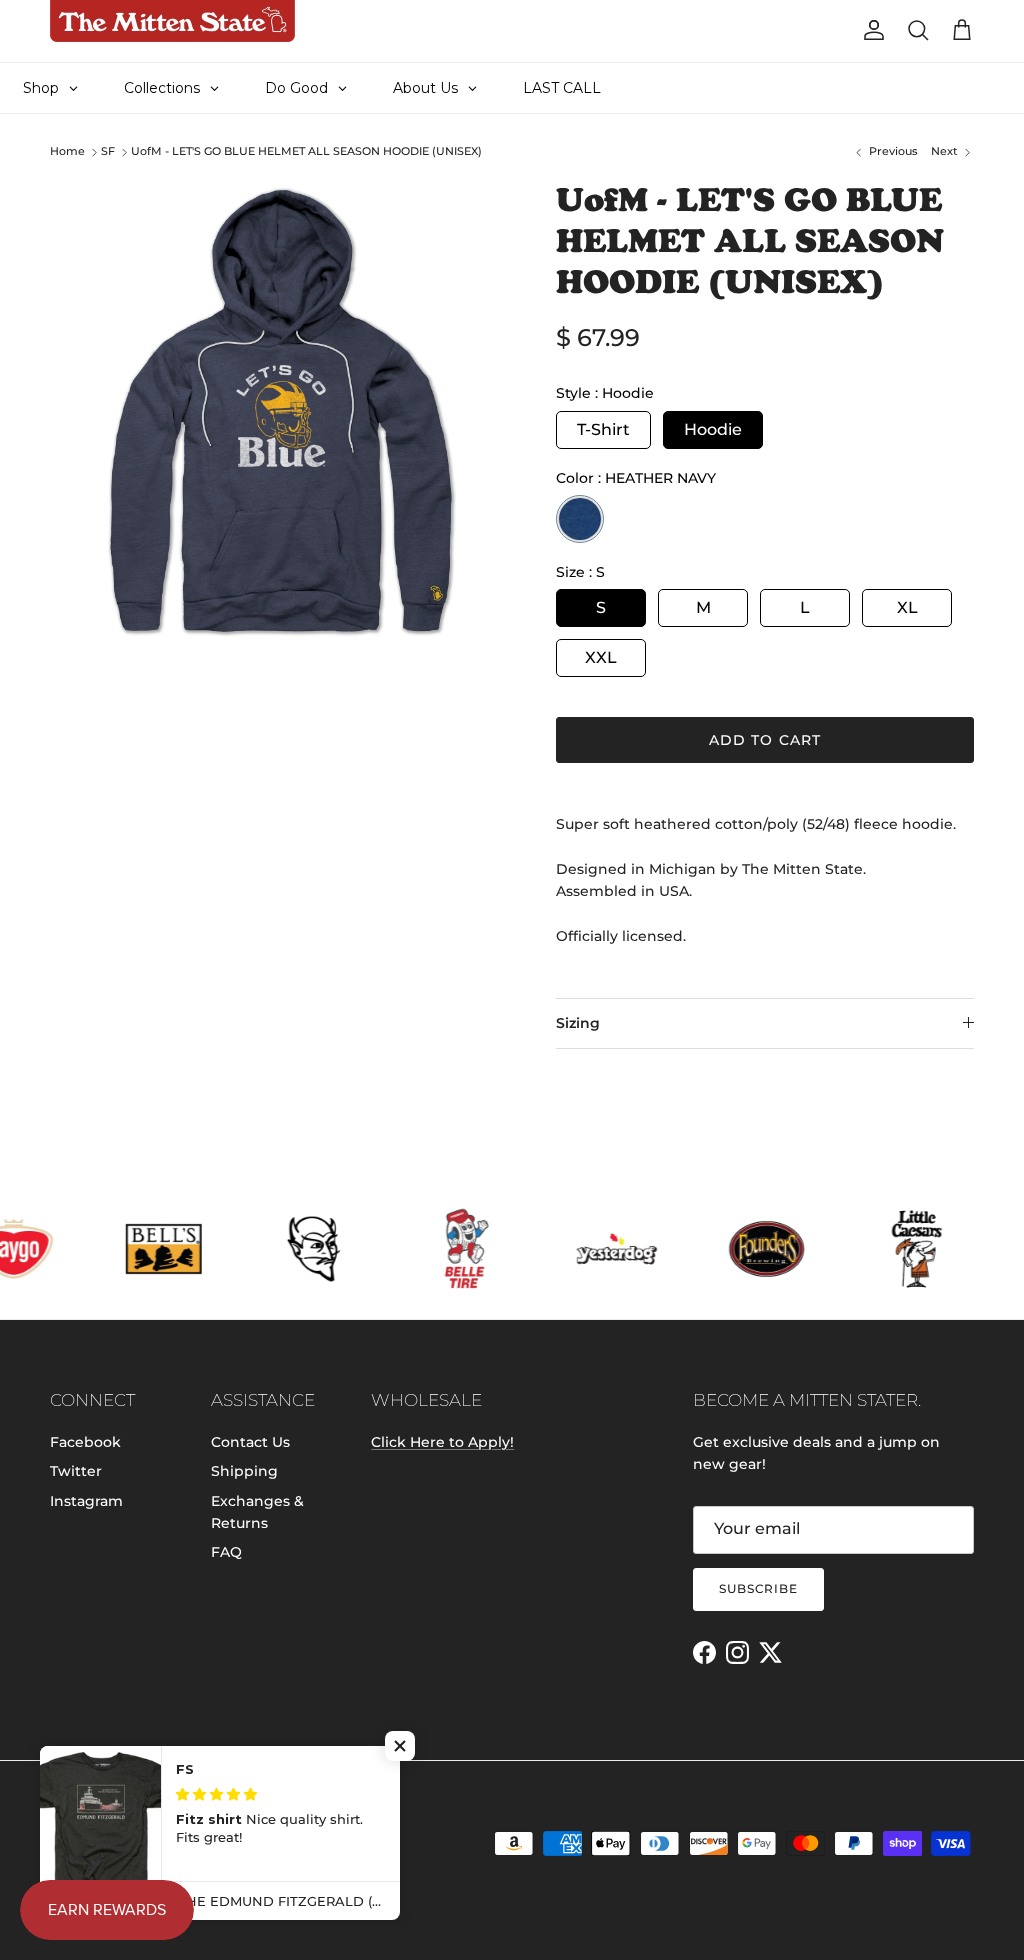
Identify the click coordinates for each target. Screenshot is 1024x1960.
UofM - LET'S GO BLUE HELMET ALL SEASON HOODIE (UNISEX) (306, 152)
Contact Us (250, 1442)
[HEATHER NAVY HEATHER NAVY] (580, 519)
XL (907, 607)
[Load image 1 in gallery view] (281, 411)
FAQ (226, 1552)
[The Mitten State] (172, 21)
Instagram (86, 1501)
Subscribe (759, 1588)
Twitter (76, 1471)
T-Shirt (603, 429)
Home (67, 152)
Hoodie (713, 429)
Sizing (578, 1023)
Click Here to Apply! (442, 1442)
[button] (400, 1746)
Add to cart (765, 740)
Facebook (85, 1442)
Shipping (244, 1471)
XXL (601, 657)
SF (108, 152)
